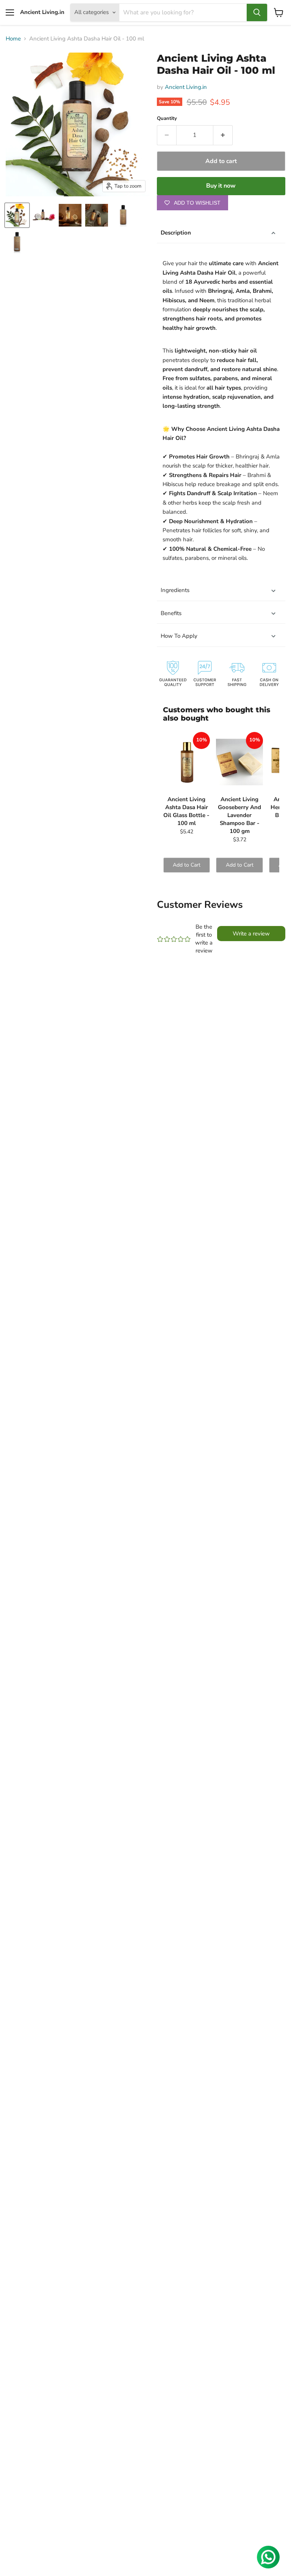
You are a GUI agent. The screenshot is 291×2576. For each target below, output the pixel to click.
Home (13, 39)
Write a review (251, 934)
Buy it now (221, 186)
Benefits (171, 613)
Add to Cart (187, 865)
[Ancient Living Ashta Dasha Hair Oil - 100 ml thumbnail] (17, 215)
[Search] (257, 12)
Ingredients (175, 590)
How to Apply (179, 636)
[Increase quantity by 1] (223, 135)
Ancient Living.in (186, 87)
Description (176, 233)
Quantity (167, 119)
